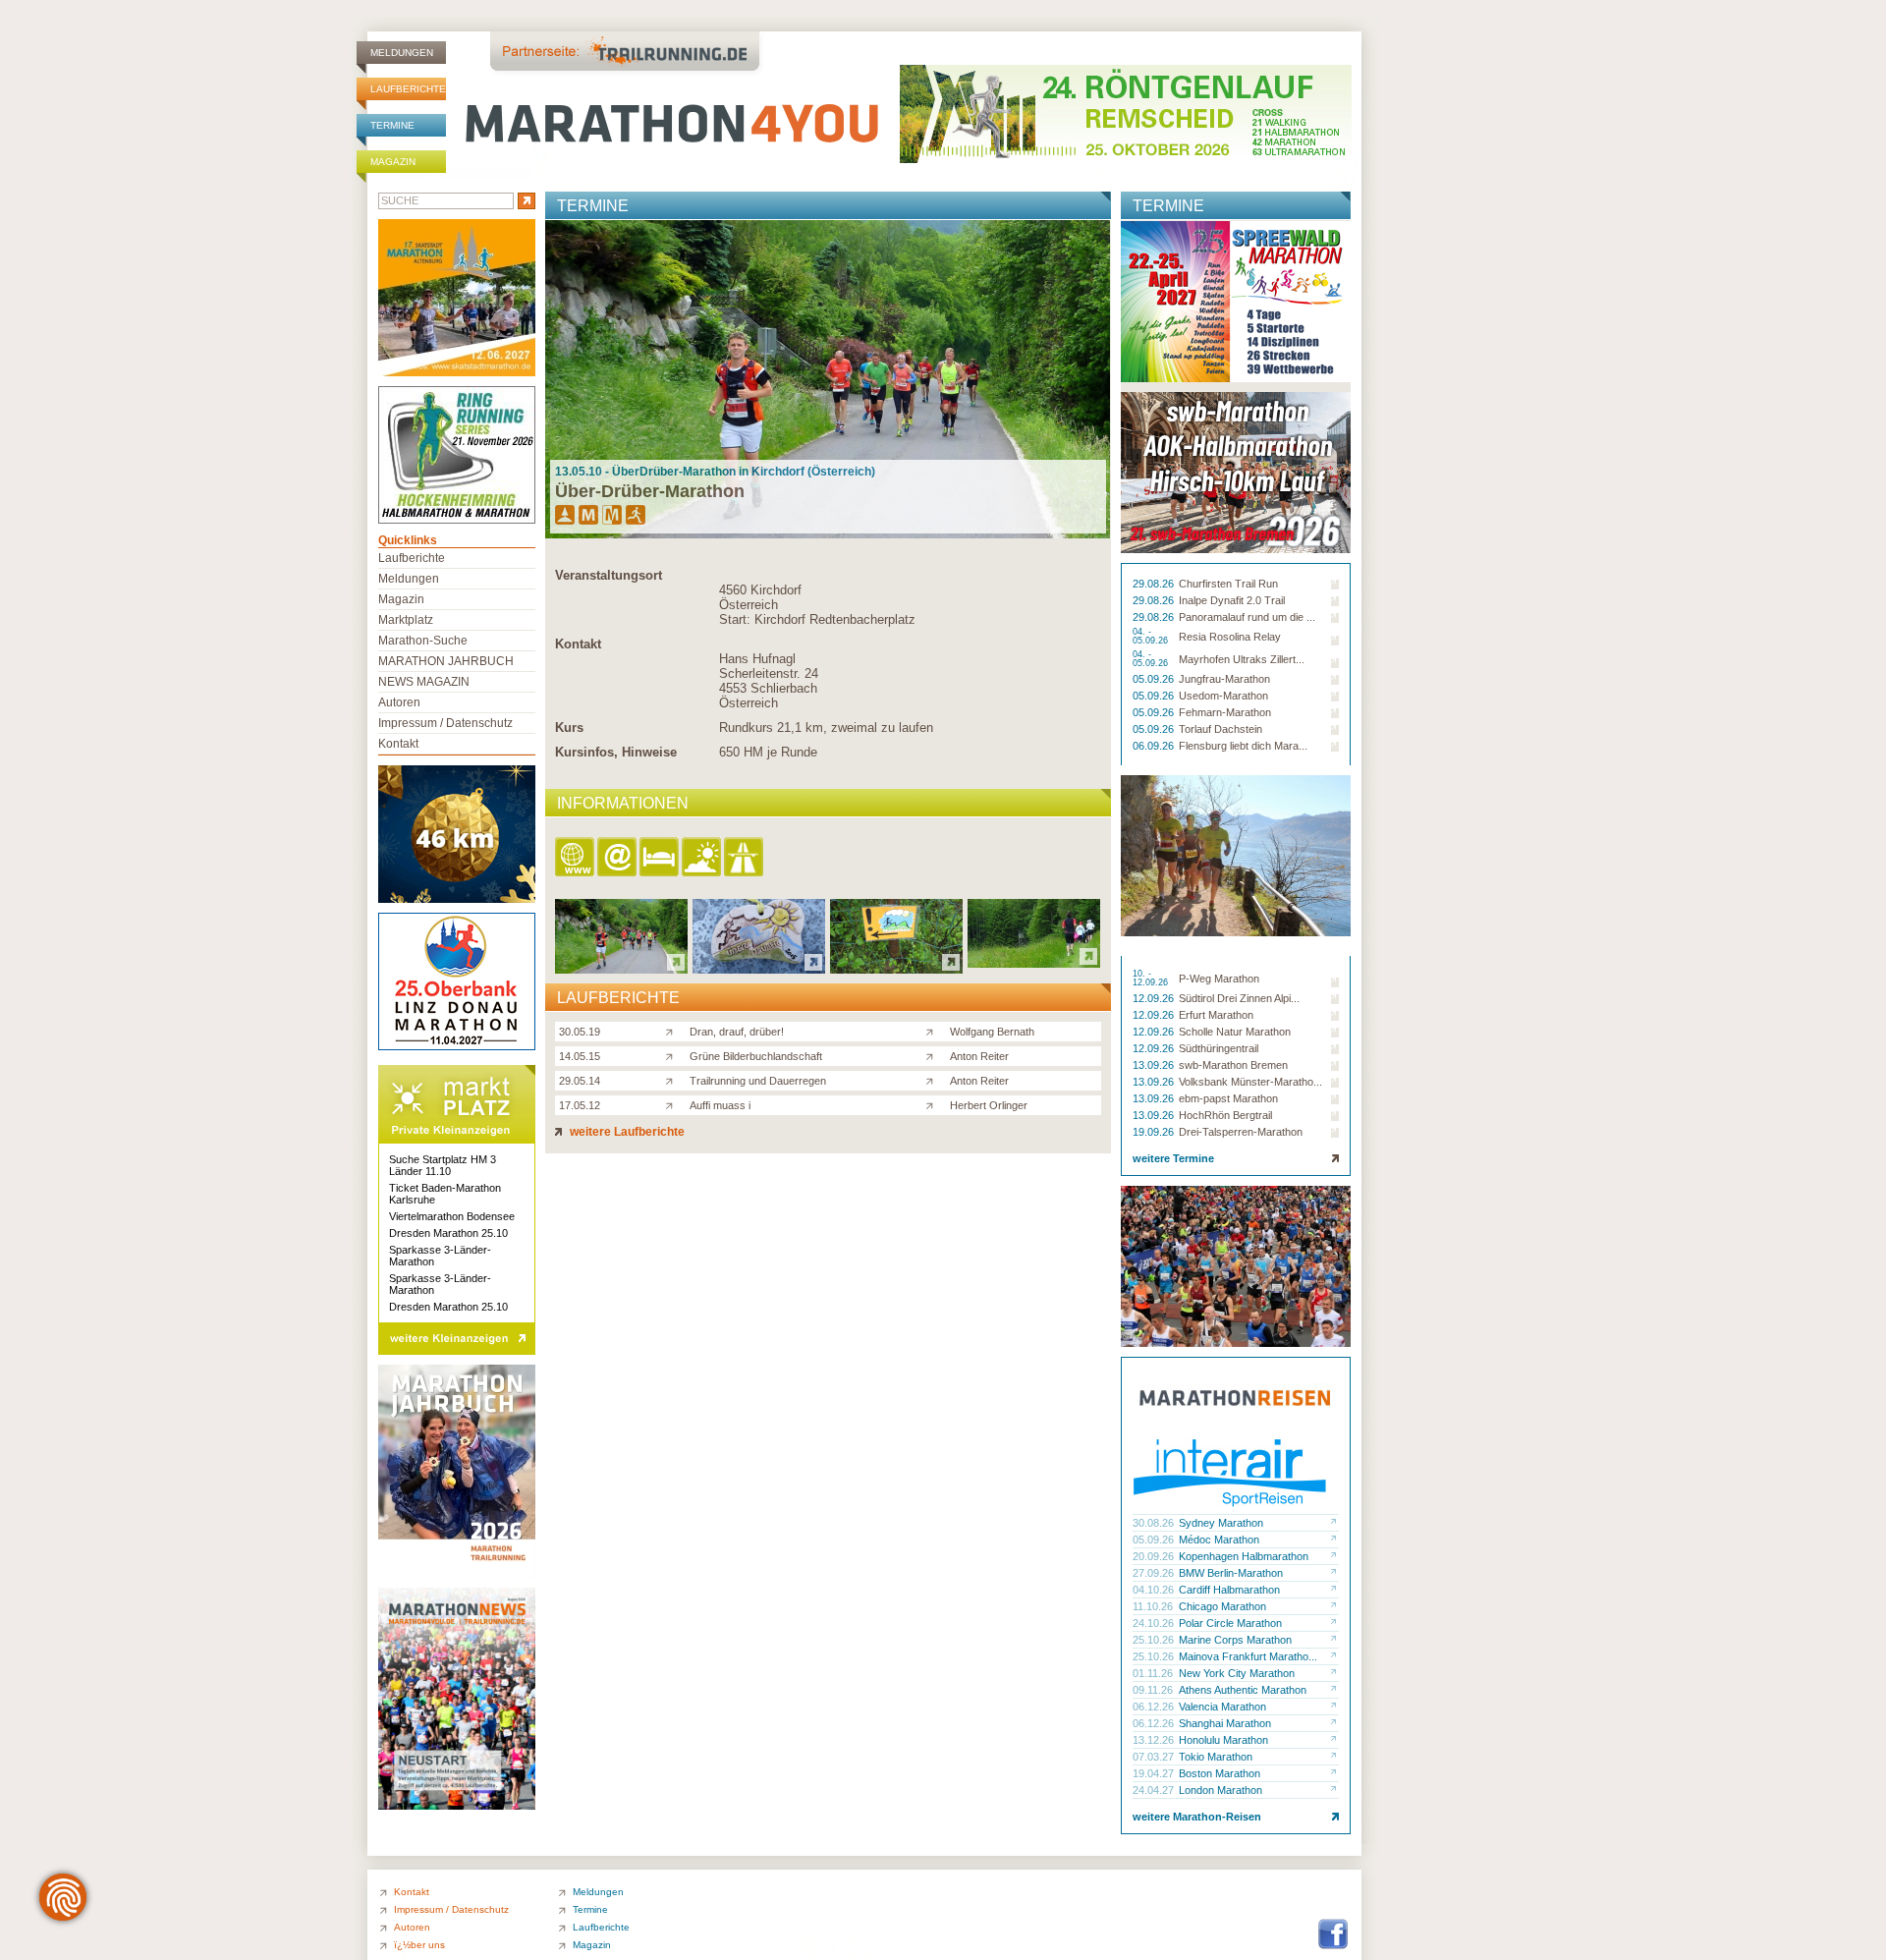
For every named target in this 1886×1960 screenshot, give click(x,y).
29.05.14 (580, 1081)
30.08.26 (1155, 1523)
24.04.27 (1155, 1790)
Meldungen (402, 53)
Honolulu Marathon (1223, 1740)
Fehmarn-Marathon (1225, 712)
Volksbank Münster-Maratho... (1250, 1082)
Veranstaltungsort (609, 575)
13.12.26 (1155, 1740)
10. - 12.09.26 (1152, 979)
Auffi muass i (720, 1105)
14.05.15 (580, 1056)
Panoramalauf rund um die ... (1247, 617)
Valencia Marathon (1222, 1707)
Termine (392, 125)
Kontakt (578, 644)
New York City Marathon (1237, 1673)
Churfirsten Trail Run (1228, 584)
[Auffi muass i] (673, 1104)
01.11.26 (1154, 1673)
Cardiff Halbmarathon (1229, 1590)
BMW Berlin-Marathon (1231, 1573)
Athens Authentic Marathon (1243, 1690)
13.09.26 (1155, 1065)
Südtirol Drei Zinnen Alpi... (1239, 998)
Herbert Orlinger (989, 1105)
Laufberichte (408, 89)
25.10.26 (1155, 1640)
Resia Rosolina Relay (1230, 637)
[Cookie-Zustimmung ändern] (63, 1897)
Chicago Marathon (1222, 1606)
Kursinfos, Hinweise (616, 752)
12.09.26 (1155, 998)
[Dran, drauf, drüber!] (673, 1031)
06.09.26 (1155, 746)
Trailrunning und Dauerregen (758, 1081)
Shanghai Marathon (1225, 1723)
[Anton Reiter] (934, 1055)
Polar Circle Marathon (1230, 1623)
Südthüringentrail (1219, 1048)
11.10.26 (1154, 1606)
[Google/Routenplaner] (745, 858)
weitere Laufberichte (626, 1132)
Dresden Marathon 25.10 (448, 1233)
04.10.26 (1155, 1590)
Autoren (399, 702)
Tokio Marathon (1216, 1757)
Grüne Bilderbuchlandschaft (756, 1056)
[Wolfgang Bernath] (934, 1031)
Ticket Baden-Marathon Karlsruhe (445, 1194)
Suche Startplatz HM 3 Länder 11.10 (443, 1165)
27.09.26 (1155, 1573)
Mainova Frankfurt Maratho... (1248, 1656)
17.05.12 (580, 1105)
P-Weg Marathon (1219, 979)
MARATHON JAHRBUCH (446, 661)
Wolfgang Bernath (992, 1032)
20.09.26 (1155, 1556)
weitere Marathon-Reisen (1197, 1817)
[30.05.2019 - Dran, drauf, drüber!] (621, 968)
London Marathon (1220, 1790)
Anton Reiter (979, 1056)
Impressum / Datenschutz (445, 723)
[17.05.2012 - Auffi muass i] (1034, 962)
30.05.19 (580, 1032)
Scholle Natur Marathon (1235, 1032)
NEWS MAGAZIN (424, 682)
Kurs (569, 728)
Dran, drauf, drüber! (737, 1032)
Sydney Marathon (1221, 1523)
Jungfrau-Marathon (1224, 679)
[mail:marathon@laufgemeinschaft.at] (618, 858)
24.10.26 (1155, 1623)
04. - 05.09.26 (1152, 637)
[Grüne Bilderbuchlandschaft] (673, 1055)
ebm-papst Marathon (1228, 1098)
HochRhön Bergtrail (1225, 1115)
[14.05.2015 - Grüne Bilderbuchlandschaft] (759, 968)
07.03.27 (1155, 1757)
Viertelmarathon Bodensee (452, 1216)
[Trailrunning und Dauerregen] (673, 1080)
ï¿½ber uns (419, 1945)
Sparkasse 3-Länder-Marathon (440, 1256)
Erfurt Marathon (1216, 1015)
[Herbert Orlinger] (934, 1104)
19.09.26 (1155, 1132)
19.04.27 (1155, 1773)
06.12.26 (1155, 1707)
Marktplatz (406, 620)
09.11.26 (1154, 1690)
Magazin (393, 162)
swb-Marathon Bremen (1233, 1065)
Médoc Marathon (1219, 1540)
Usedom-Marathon (1223, 696)
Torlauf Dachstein (1220, 729)
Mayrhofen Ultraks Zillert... (1242, 659)
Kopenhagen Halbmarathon (1244, 1556)
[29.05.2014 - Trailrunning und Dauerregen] (896, 968)
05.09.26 (1155, 679)
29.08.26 (1155, 584)
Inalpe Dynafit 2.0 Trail (1232, 600)
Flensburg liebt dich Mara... (1243, 746)
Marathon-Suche (423, 641)
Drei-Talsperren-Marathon (1241, 1132)
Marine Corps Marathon (1235, 1640)
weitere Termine (1173, 1158)
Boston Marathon (1220, 1773)
